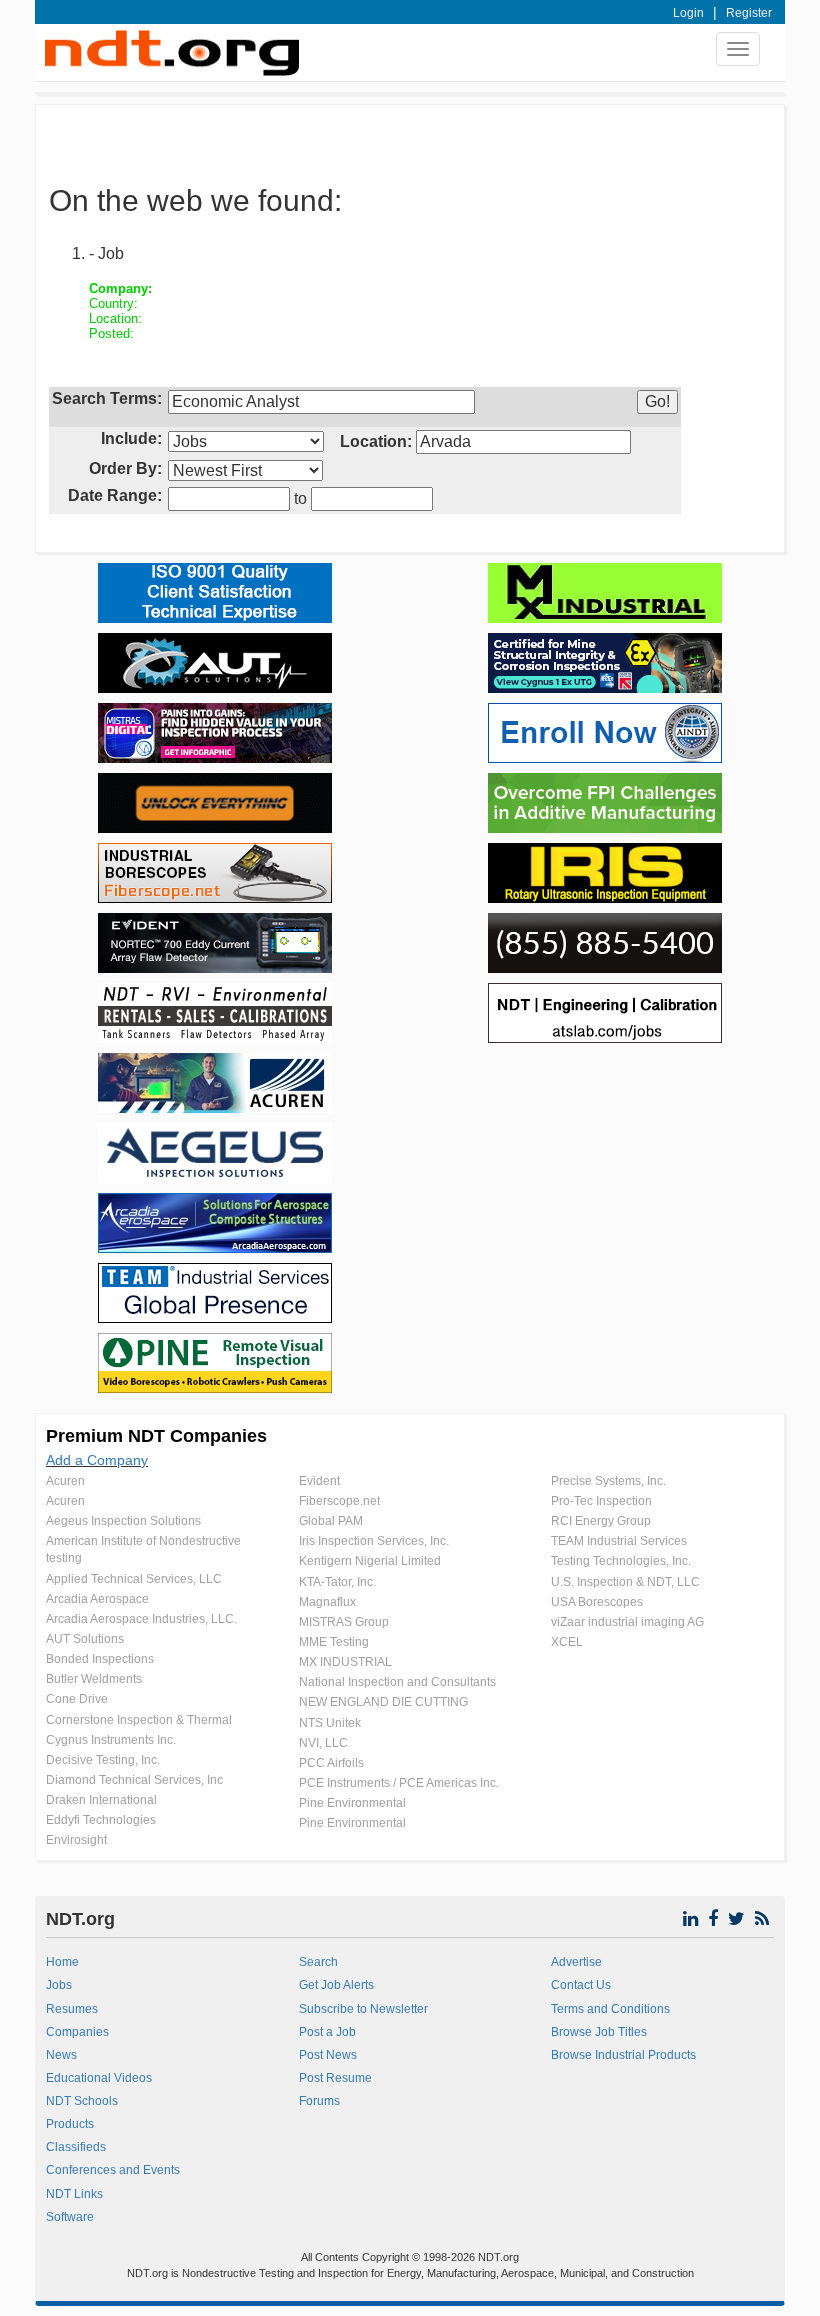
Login (688, 13)
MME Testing (334, 1642)
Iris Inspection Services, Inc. (374, 1541)
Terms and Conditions (610, 2009)
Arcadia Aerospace (97, 1599)
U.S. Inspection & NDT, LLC (625, 1582)
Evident (319, 1481)
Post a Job (327, 2032)
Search (318, 1962)
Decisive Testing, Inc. (103, 1760)
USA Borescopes (597, 1602)
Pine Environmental (352, 1803)
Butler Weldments (94, 1679)
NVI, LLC (323, 1743)
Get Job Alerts (336, 1985)
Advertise (576, 1962)
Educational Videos (99, 2078)
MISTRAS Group (344, 1622)
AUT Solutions (85, 1639)
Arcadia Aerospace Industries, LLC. (141, 1619)
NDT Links (74, 2194)
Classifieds (76, 2147)
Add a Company (97, 1460)
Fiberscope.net (339, 1501)
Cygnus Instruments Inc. (111, 1740)
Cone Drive (77, 1699)
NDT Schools (82, 2101)
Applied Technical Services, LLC (134, 1579)
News (61, 2055)
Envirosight (76, 1840)
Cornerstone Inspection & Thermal (139, 1720)
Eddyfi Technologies (101, 1820)
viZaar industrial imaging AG (627, 1622)
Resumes (72, 2009)
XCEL (567, 1642)
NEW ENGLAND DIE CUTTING (383, 1702)
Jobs (59, 1985)
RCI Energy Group (601, 1521)
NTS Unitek (330, 1723)
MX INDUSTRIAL (345, 1662)
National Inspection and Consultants (397, 1682)
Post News (328, 2055)
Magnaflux (327, 1602)
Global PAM (331, 1521)
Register (749, 13)
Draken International (101, 1800)
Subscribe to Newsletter (363, 2009)
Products (70, 2124)
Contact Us (581, 1985)
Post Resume (335, 2078)
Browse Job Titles (599, 2032)
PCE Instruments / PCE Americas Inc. (399, 1783)
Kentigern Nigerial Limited (370, 1561)
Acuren (65, 1481)
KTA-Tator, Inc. (337, 1582)
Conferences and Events (113, 2170)
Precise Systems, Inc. (608, 1481)
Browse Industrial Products (623, 2055)
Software (70, 2217)
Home (62, 1962)
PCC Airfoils (331, 1763)
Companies (77, 2032)
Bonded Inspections (100, 1659)
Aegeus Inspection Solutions (123, 1521)
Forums (319, 2101)
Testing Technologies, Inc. (621, 1561)
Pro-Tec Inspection (601, 1501)
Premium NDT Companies (156, 1436)
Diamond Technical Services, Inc (134, 1780)
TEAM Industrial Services (619, 1541)
